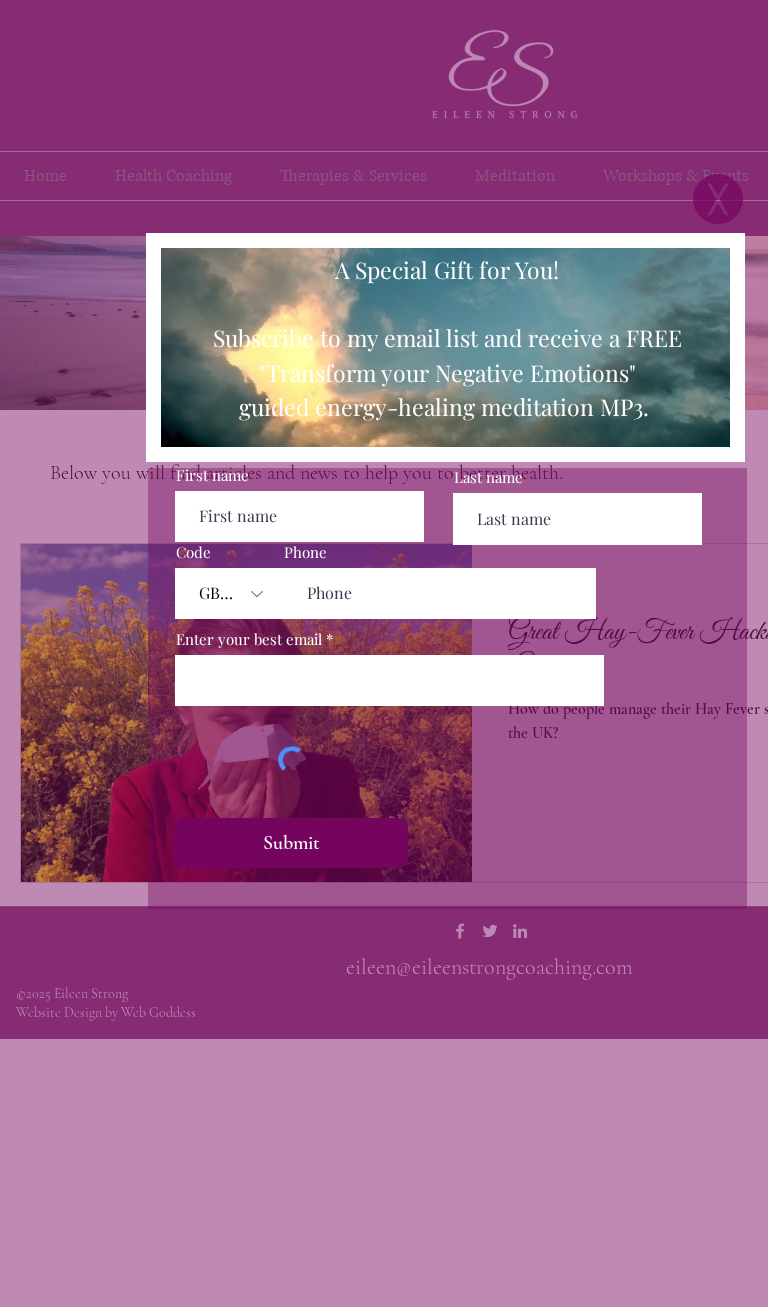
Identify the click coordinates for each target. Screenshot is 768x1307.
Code (193, 552)
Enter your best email (249, 639)
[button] (718, 199)
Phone (305, 552)
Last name (488, 477)
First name (212, 475)
